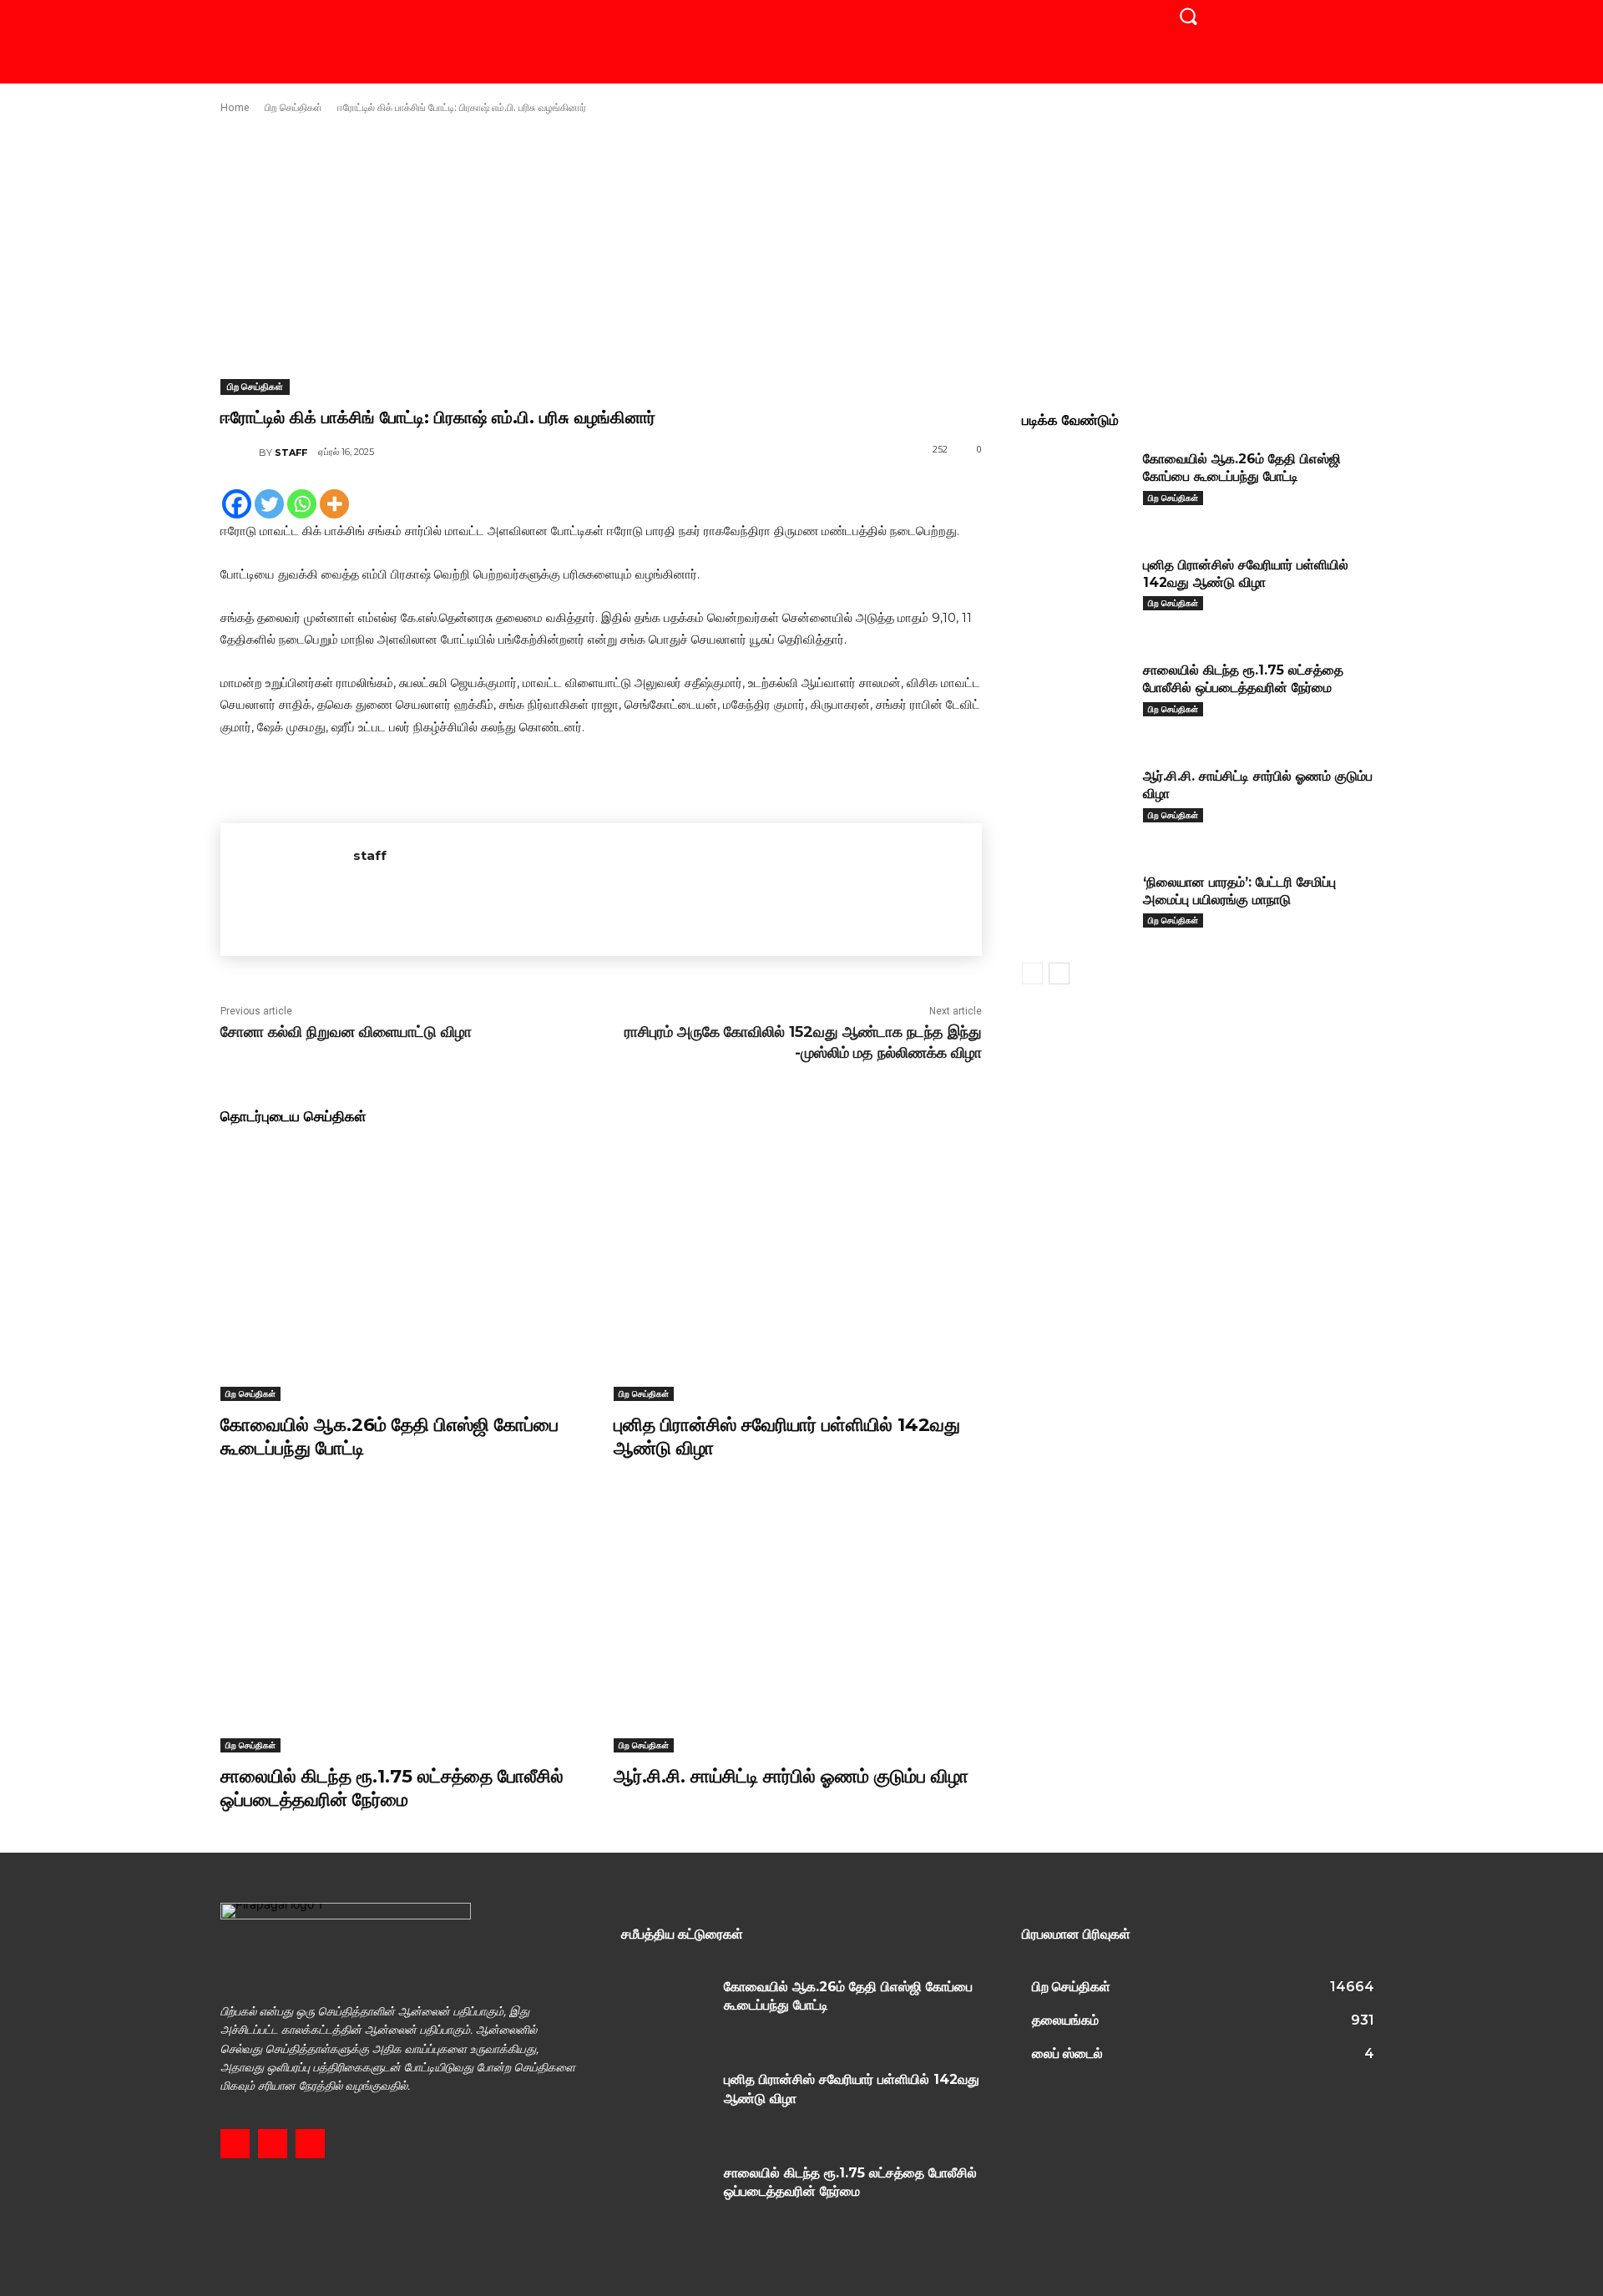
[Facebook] (237, 504)
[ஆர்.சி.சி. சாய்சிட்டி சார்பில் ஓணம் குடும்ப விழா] (798, 1623)
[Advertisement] (801, 247)
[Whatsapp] (302, 504)
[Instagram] (273, 2144)
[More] (334, 504)
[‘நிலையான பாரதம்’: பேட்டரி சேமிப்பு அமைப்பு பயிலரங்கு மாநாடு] (1076, 908)
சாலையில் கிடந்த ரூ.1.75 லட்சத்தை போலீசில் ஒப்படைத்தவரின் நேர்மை (392, 1788)
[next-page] (1059, 974)
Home (235, 107)
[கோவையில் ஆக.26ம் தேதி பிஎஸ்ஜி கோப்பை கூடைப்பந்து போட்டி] (405, 1272)
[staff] (240, 453)
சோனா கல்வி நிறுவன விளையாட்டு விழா (346, 1032)
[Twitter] (269, 504)
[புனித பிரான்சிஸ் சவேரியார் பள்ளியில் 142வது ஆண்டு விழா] (798, 1272)
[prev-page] (1032, 974)
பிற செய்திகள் (293, 107)
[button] (1188, 16)
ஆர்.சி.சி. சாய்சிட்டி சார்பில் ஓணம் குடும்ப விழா (791, 1776)
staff (291, 453)
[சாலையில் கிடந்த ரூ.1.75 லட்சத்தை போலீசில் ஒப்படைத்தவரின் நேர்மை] (405, 1623)
